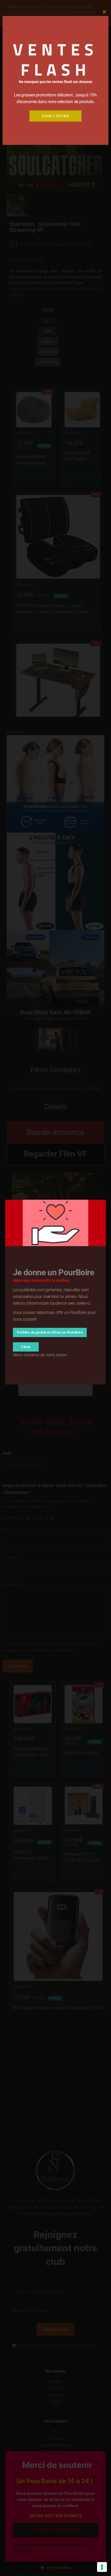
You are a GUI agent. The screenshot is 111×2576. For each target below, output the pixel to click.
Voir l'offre (55, 116)
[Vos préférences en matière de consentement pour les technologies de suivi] (102, 2567)
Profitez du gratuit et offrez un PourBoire (50, 1332)
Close (26, 1347)
